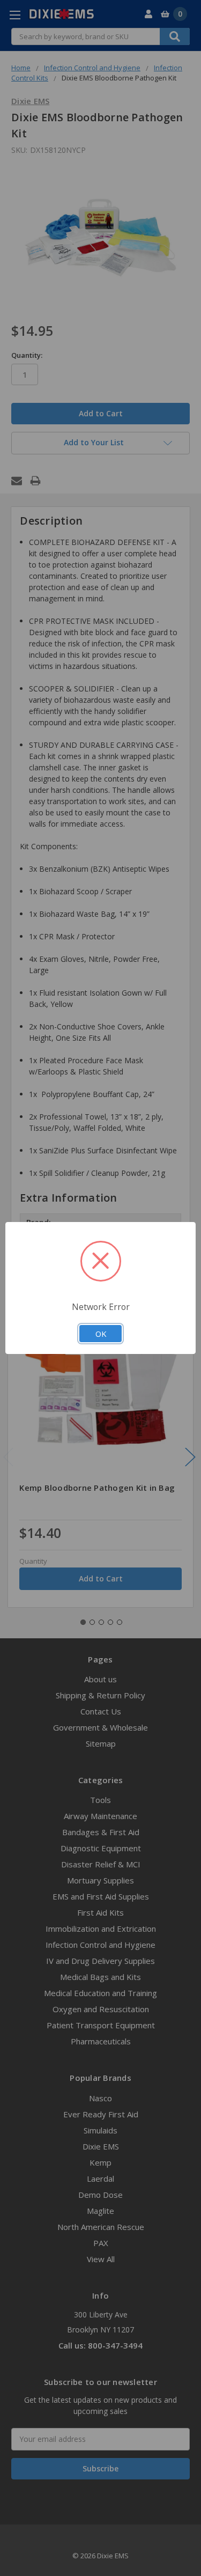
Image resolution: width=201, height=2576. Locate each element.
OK (101, 1334)
